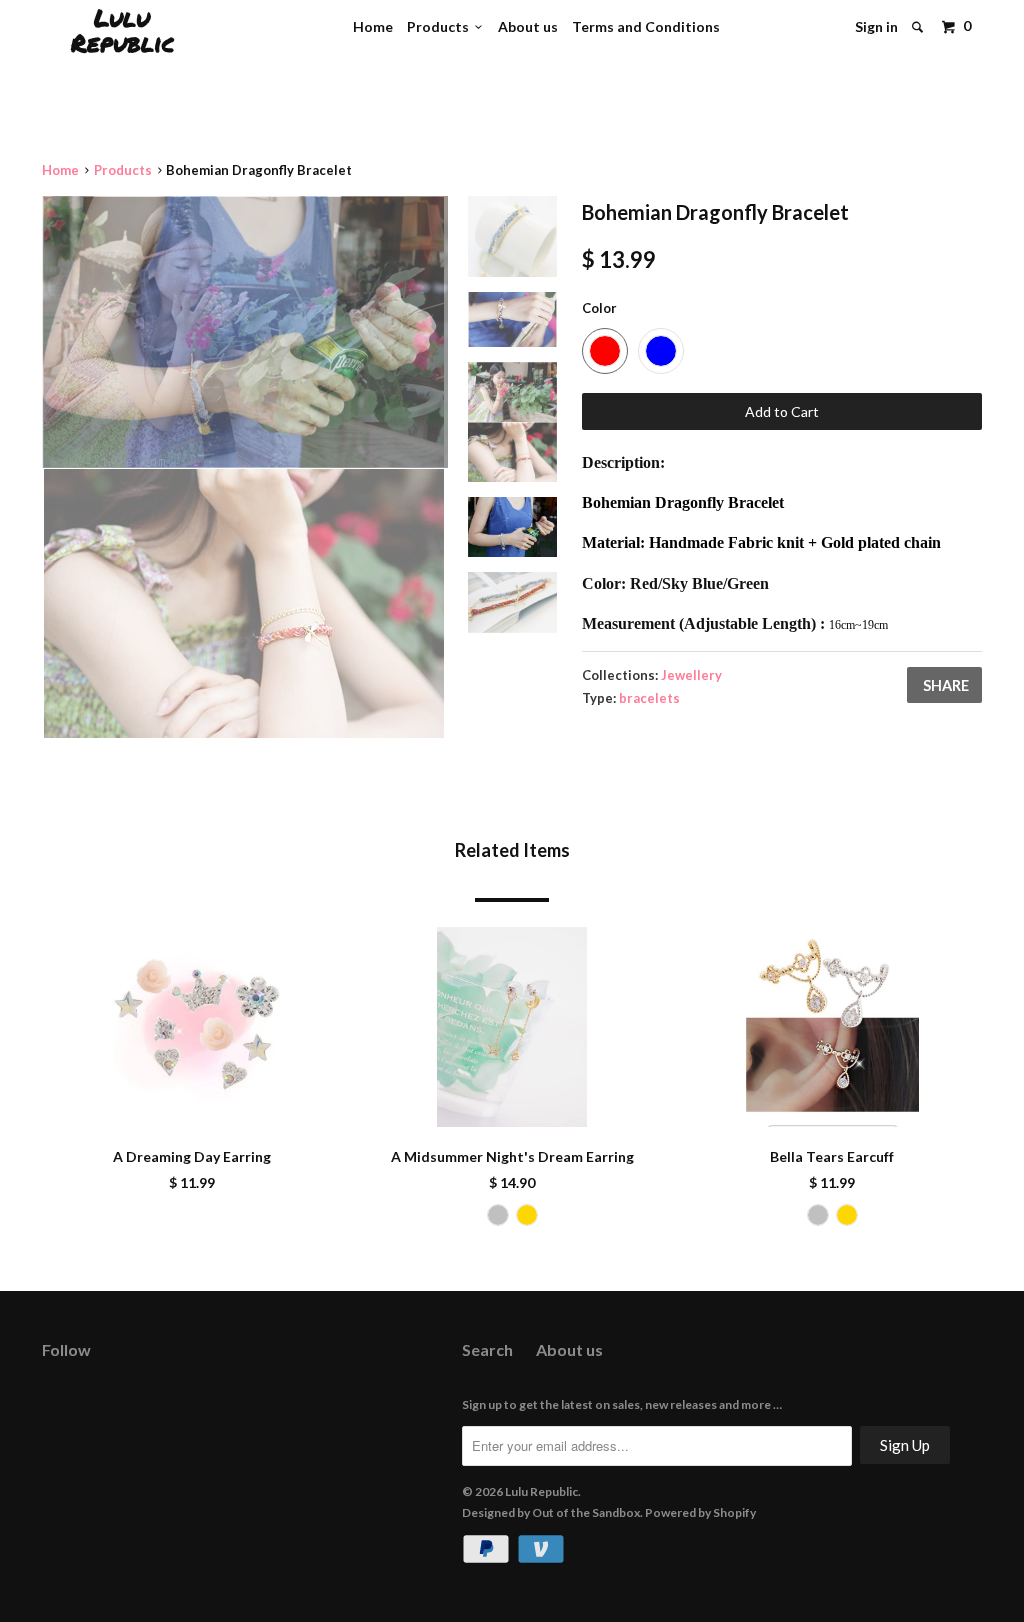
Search (487, 1349)
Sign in (876, 26)
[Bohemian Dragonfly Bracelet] (245, 332)
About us (528, 26)
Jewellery (691, 675)
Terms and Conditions (646, 26)
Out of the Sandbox (586, 1512)
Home (373, 26)
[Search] (919, 27)
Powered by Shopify (700, 1512)
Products (441, 26)
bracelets (649, 698)
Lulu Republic (122, 30)
